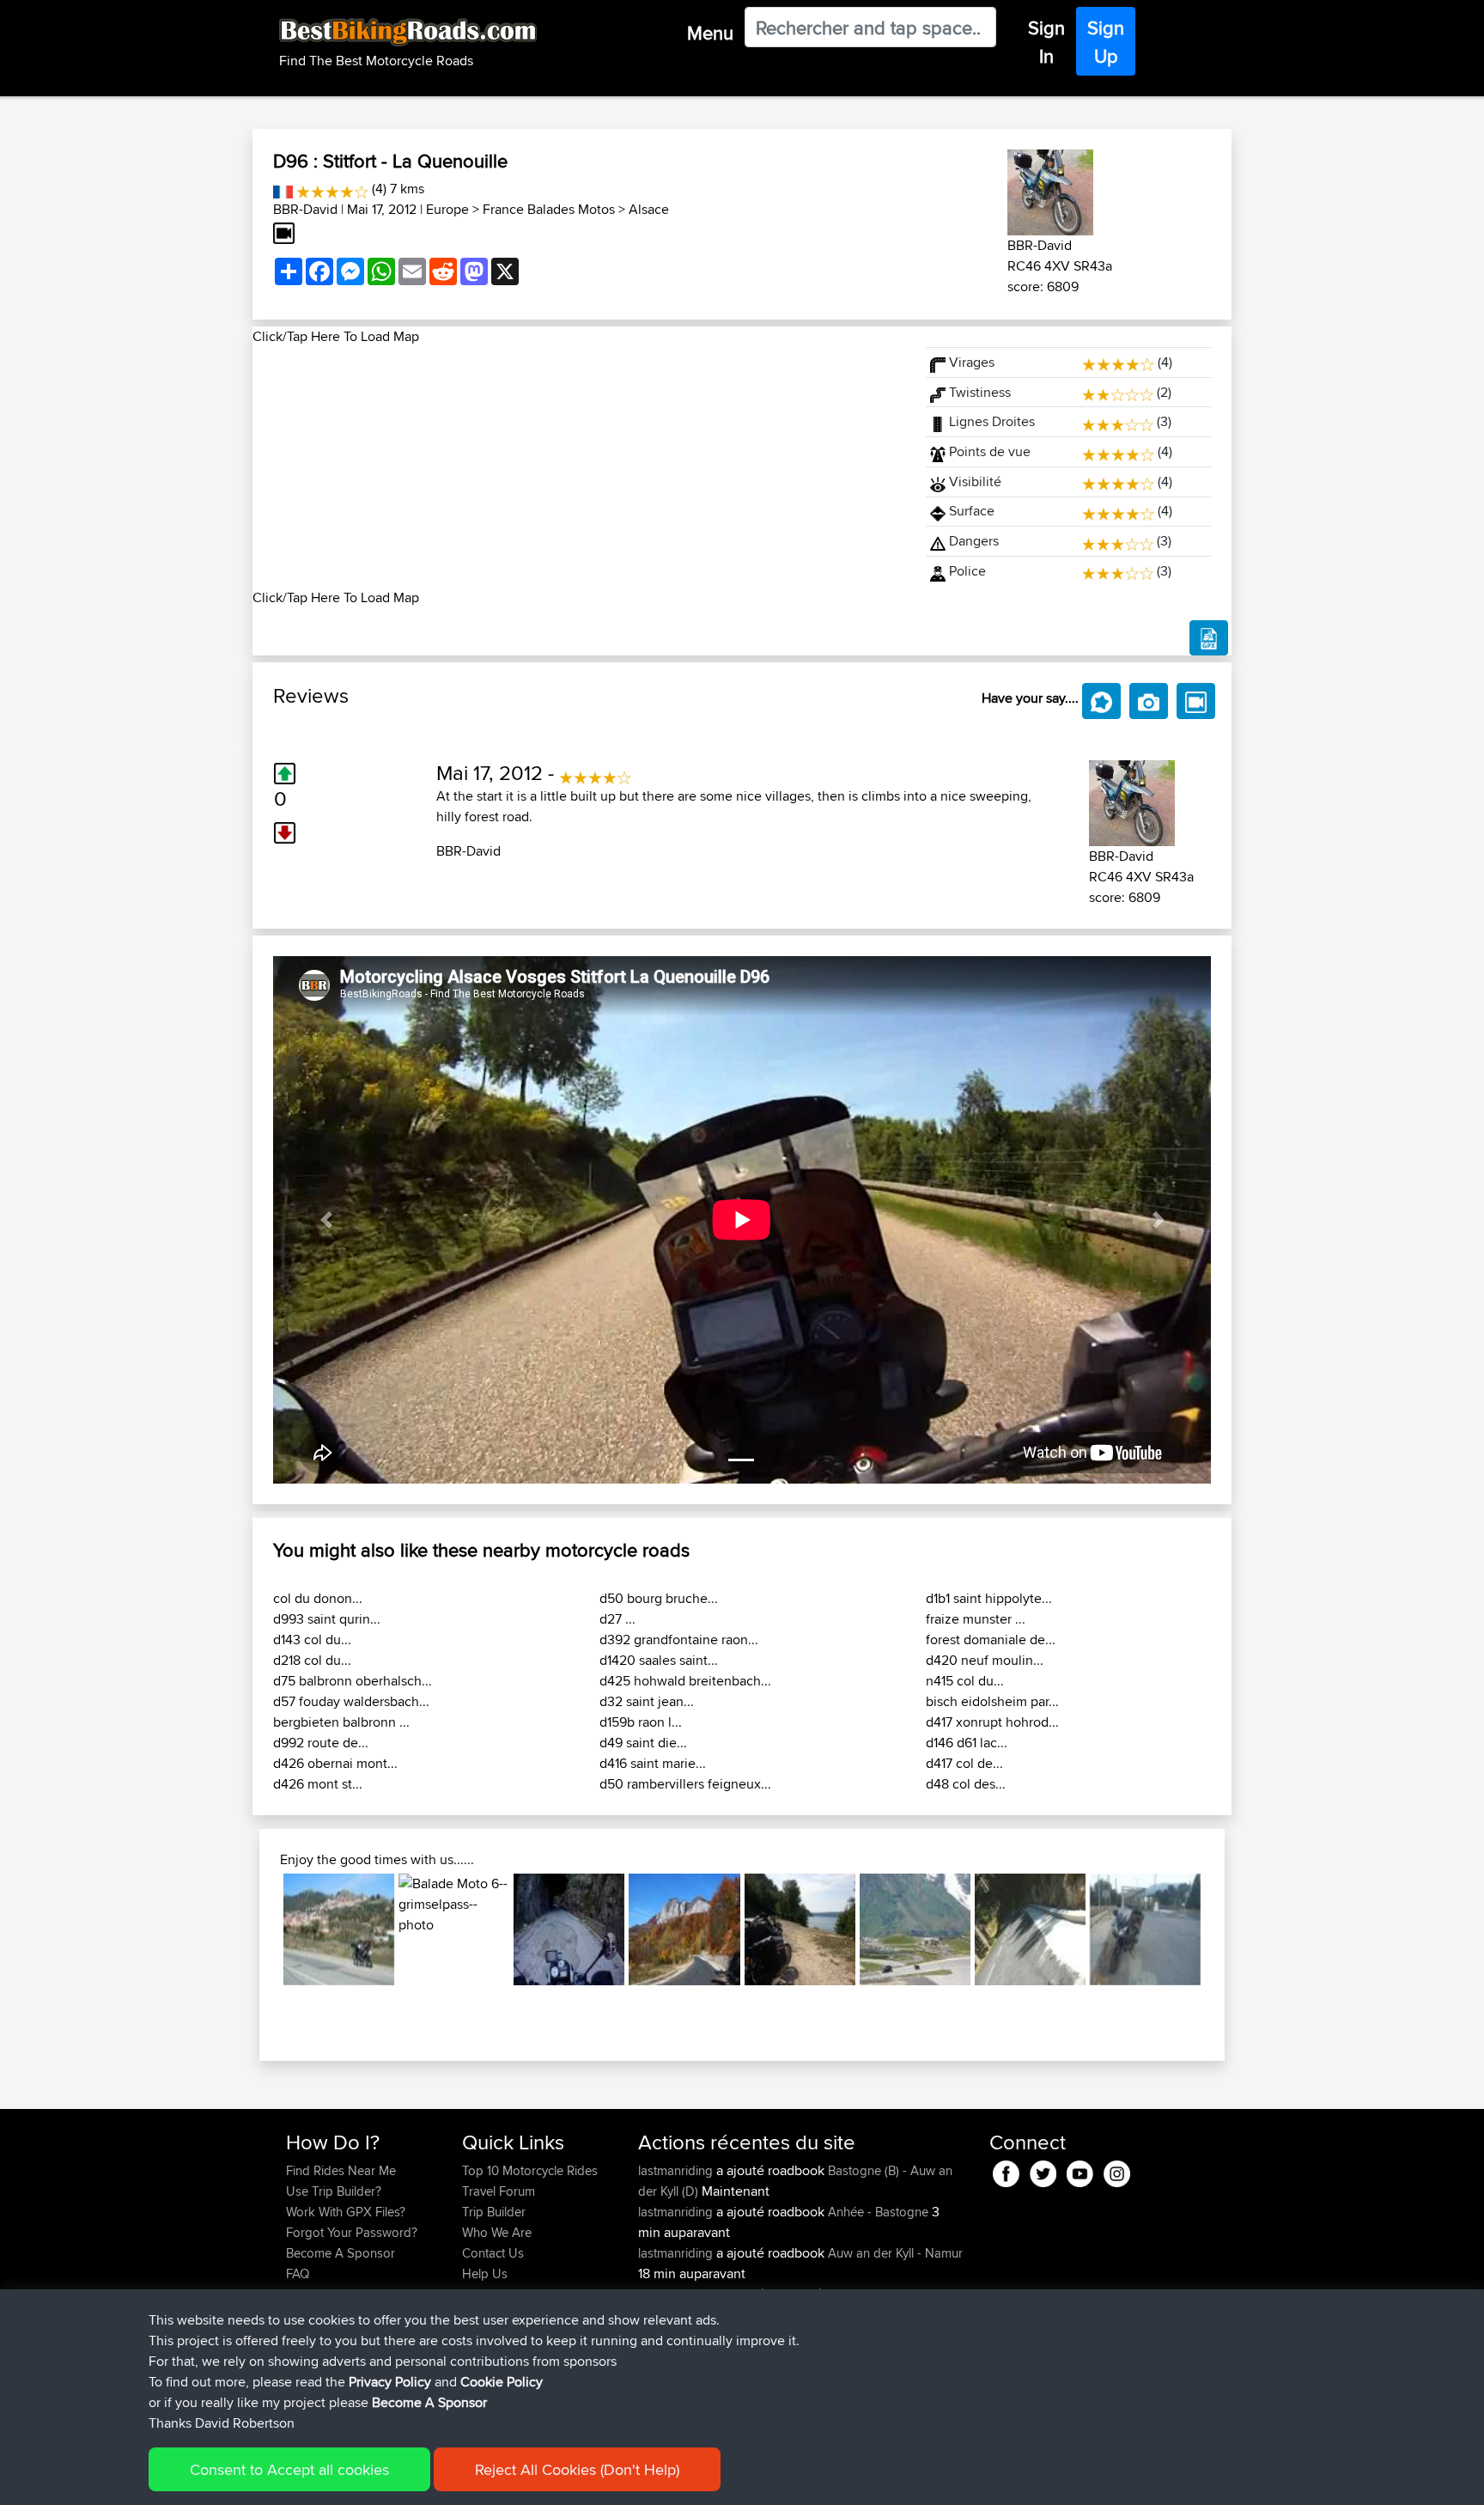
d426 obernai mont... (335, 1763)
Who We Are (497, 2232)
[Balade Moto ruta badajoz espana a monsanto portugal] (339, 1929)
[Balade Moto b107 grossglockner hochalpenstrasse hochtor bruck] (915, 1929)
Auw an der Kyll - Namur (895, 2253)
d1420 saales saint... (659, 1660)
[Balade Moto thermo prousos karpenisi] (569, 1929)
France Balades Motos (549, 209)
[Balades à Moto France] (283, 189)
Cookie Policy (502, 2382)
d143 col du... (312, 1640)
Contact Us (493, 2253)
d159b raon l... (641, 1722)
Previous (258, 1929)
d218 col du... (312, 1660)
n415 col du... (965, 1681)
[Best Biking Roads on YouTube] (1080, 2171)
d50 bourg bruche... (659, 1598)
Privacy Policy (390, 2382)
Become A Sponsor (341, 2253)
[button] (326, 1220)
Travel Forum (499, 2191)
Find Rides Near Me (341, 2170)
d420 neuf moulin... (985, 1660)
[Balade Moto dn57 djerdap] (800, 1929)
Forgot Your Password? (352, 2232)
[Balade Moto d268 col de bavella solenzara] (1030, 1929)
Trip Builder (494, 2212)
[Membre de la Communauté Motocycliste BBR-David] (1050, 189)
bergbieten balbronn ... (341, 1722)
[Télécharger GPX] (1209, 638)
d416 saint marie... (653, 1763)
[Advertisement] (579, 467)
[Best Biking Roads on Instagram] (1117, 2171)
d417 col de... (964, 1763)
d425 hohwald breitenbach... (685, 1681)
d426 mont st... (318, 1784)
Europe (447, 209)
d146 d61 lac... (967, 1743)
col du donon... (318, 1598)
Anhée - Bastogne (878, 2212)
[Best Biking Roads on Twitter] (1043, 2171)
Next (1226, 1929)
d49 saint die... (643, 1743)
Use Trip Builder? (334, 2191)
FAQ (298, 2273)
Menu (710, 33)
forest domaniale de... (991, 1640)
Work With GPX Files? (346, 2212)
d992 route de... (321, 1743)
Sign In (1046, 42)
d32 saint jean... (647, 1701)
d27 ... (617, 1619)
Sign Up (1106, 42)
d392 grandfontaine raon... (679, 1640)
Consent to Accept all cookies (289, 2469)
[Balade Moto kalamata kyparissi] (1145, 1929)
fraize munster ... (976, 1619)
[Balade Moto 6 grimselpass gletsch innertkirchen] (454, 1929)
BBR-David (305, 209)
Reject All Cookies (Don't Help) (577, 2469)
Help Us (485, 2273)
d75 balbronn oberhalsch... (353, 1681)
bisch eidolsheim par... (992, 1701)
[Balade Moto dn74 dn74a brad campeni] (684, 1929)
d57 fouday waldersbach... (351, 1701)
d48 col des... (966, 1784)
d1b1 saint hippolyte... (989, 1598)
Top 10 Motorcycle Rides (530, 2170)
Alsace (649, 209)
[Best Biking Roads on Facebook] (1006, 2171)
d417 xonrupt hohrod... (992, 1722)
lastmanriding (677, 2170)
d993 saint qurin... (327, 1619)
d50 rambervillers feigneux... (685, 1784)
